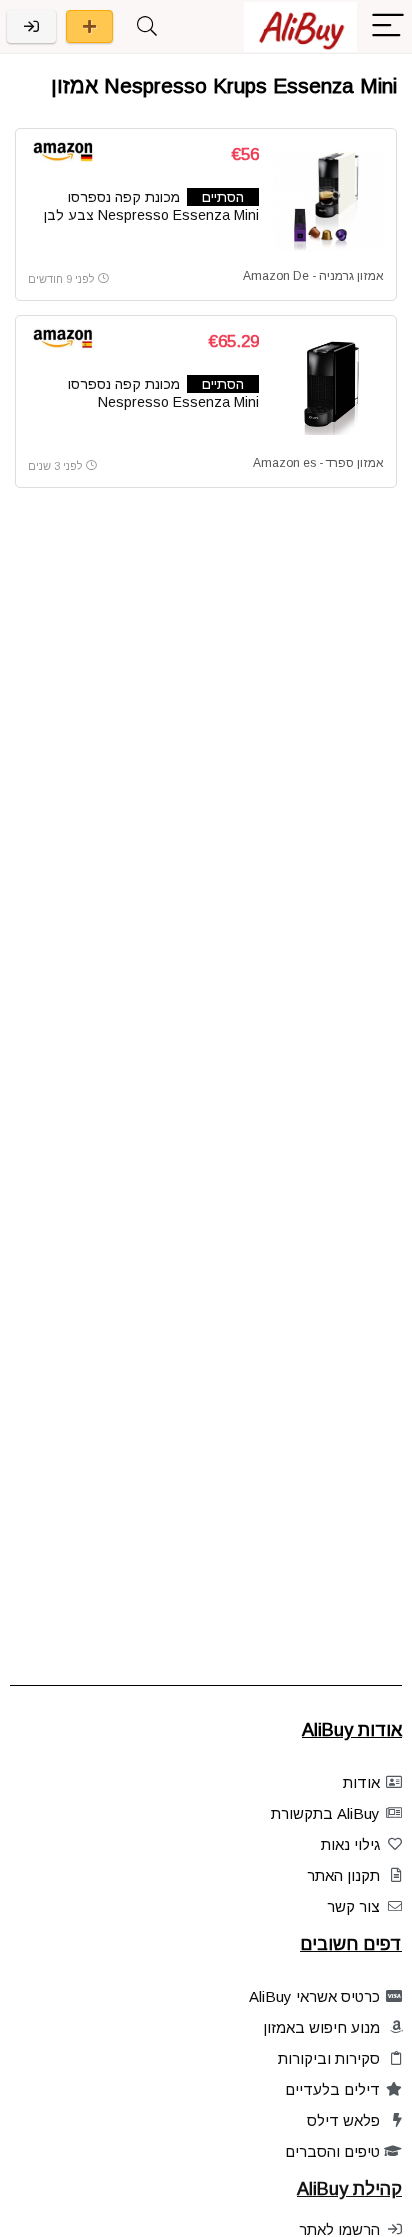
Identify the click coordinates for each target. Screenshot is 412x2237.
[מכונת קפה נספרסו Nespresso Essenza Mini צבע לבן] (329, 201)
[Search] (147, 26)
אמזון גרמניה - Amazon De (313, 276)
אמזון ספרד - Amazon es (318, 463)
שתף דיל (89, 26)
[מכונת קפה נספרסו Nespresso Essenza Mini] (329, 388)
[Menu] (388, 26)
